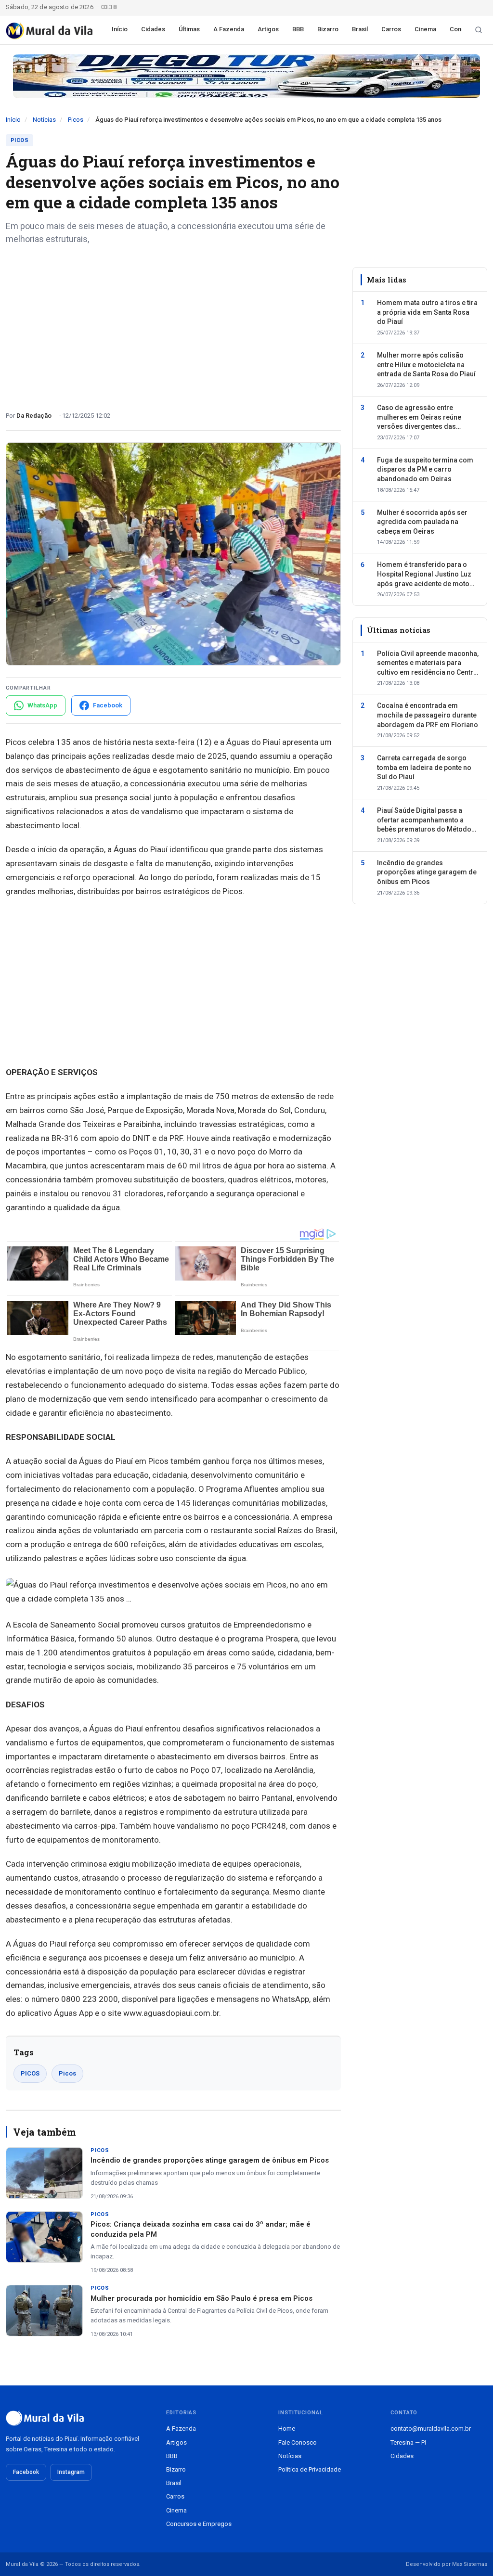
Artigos (268, 29)
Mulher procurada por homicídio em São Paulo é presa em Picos (201, 2298)
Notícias (44, 120)
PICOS (30, 2073)
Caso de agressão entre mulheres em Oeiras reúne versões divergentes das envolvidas (419, 418)
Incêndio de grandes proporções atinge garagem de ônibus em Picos (210, 2160)
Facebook (26, 2472)
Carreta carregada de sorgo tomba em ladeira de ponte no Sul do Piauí (424, 767)
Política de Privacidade (310, 2469)
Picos (76, 120)
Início (120, 29)
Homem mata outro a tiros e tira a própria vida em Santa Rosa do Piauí (427, 312)
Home (287, 2429)
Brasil (360, 29)
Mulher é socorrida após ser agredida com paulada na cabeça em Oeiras (422, 522)
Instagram (71, 2472)
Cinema (425, 29)
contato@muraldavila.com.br (431, 2429)
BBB (298, 29)
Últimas (189, 29)
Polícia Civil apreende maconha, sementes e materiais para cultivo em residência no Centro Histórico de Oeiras (428, 664)
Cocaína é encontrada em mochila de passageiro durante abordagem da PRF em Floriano (428, 715)
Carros (391, 29)
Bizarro (328, 29)
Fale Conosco (298, 2442)
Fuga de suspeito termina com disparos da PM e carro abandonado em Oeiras (425, 469)
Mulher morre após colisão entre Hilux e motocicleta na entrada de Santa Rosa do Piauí (426, 365)
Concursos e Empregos (199, 2524)
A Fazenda (229, 29)
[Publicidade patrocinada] (246, 76)
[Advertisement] (173, 324)
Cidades (153, 29)
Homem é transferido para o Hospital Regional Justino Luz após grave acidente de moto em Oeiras (424, 575)
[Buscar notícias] (479, 30)
